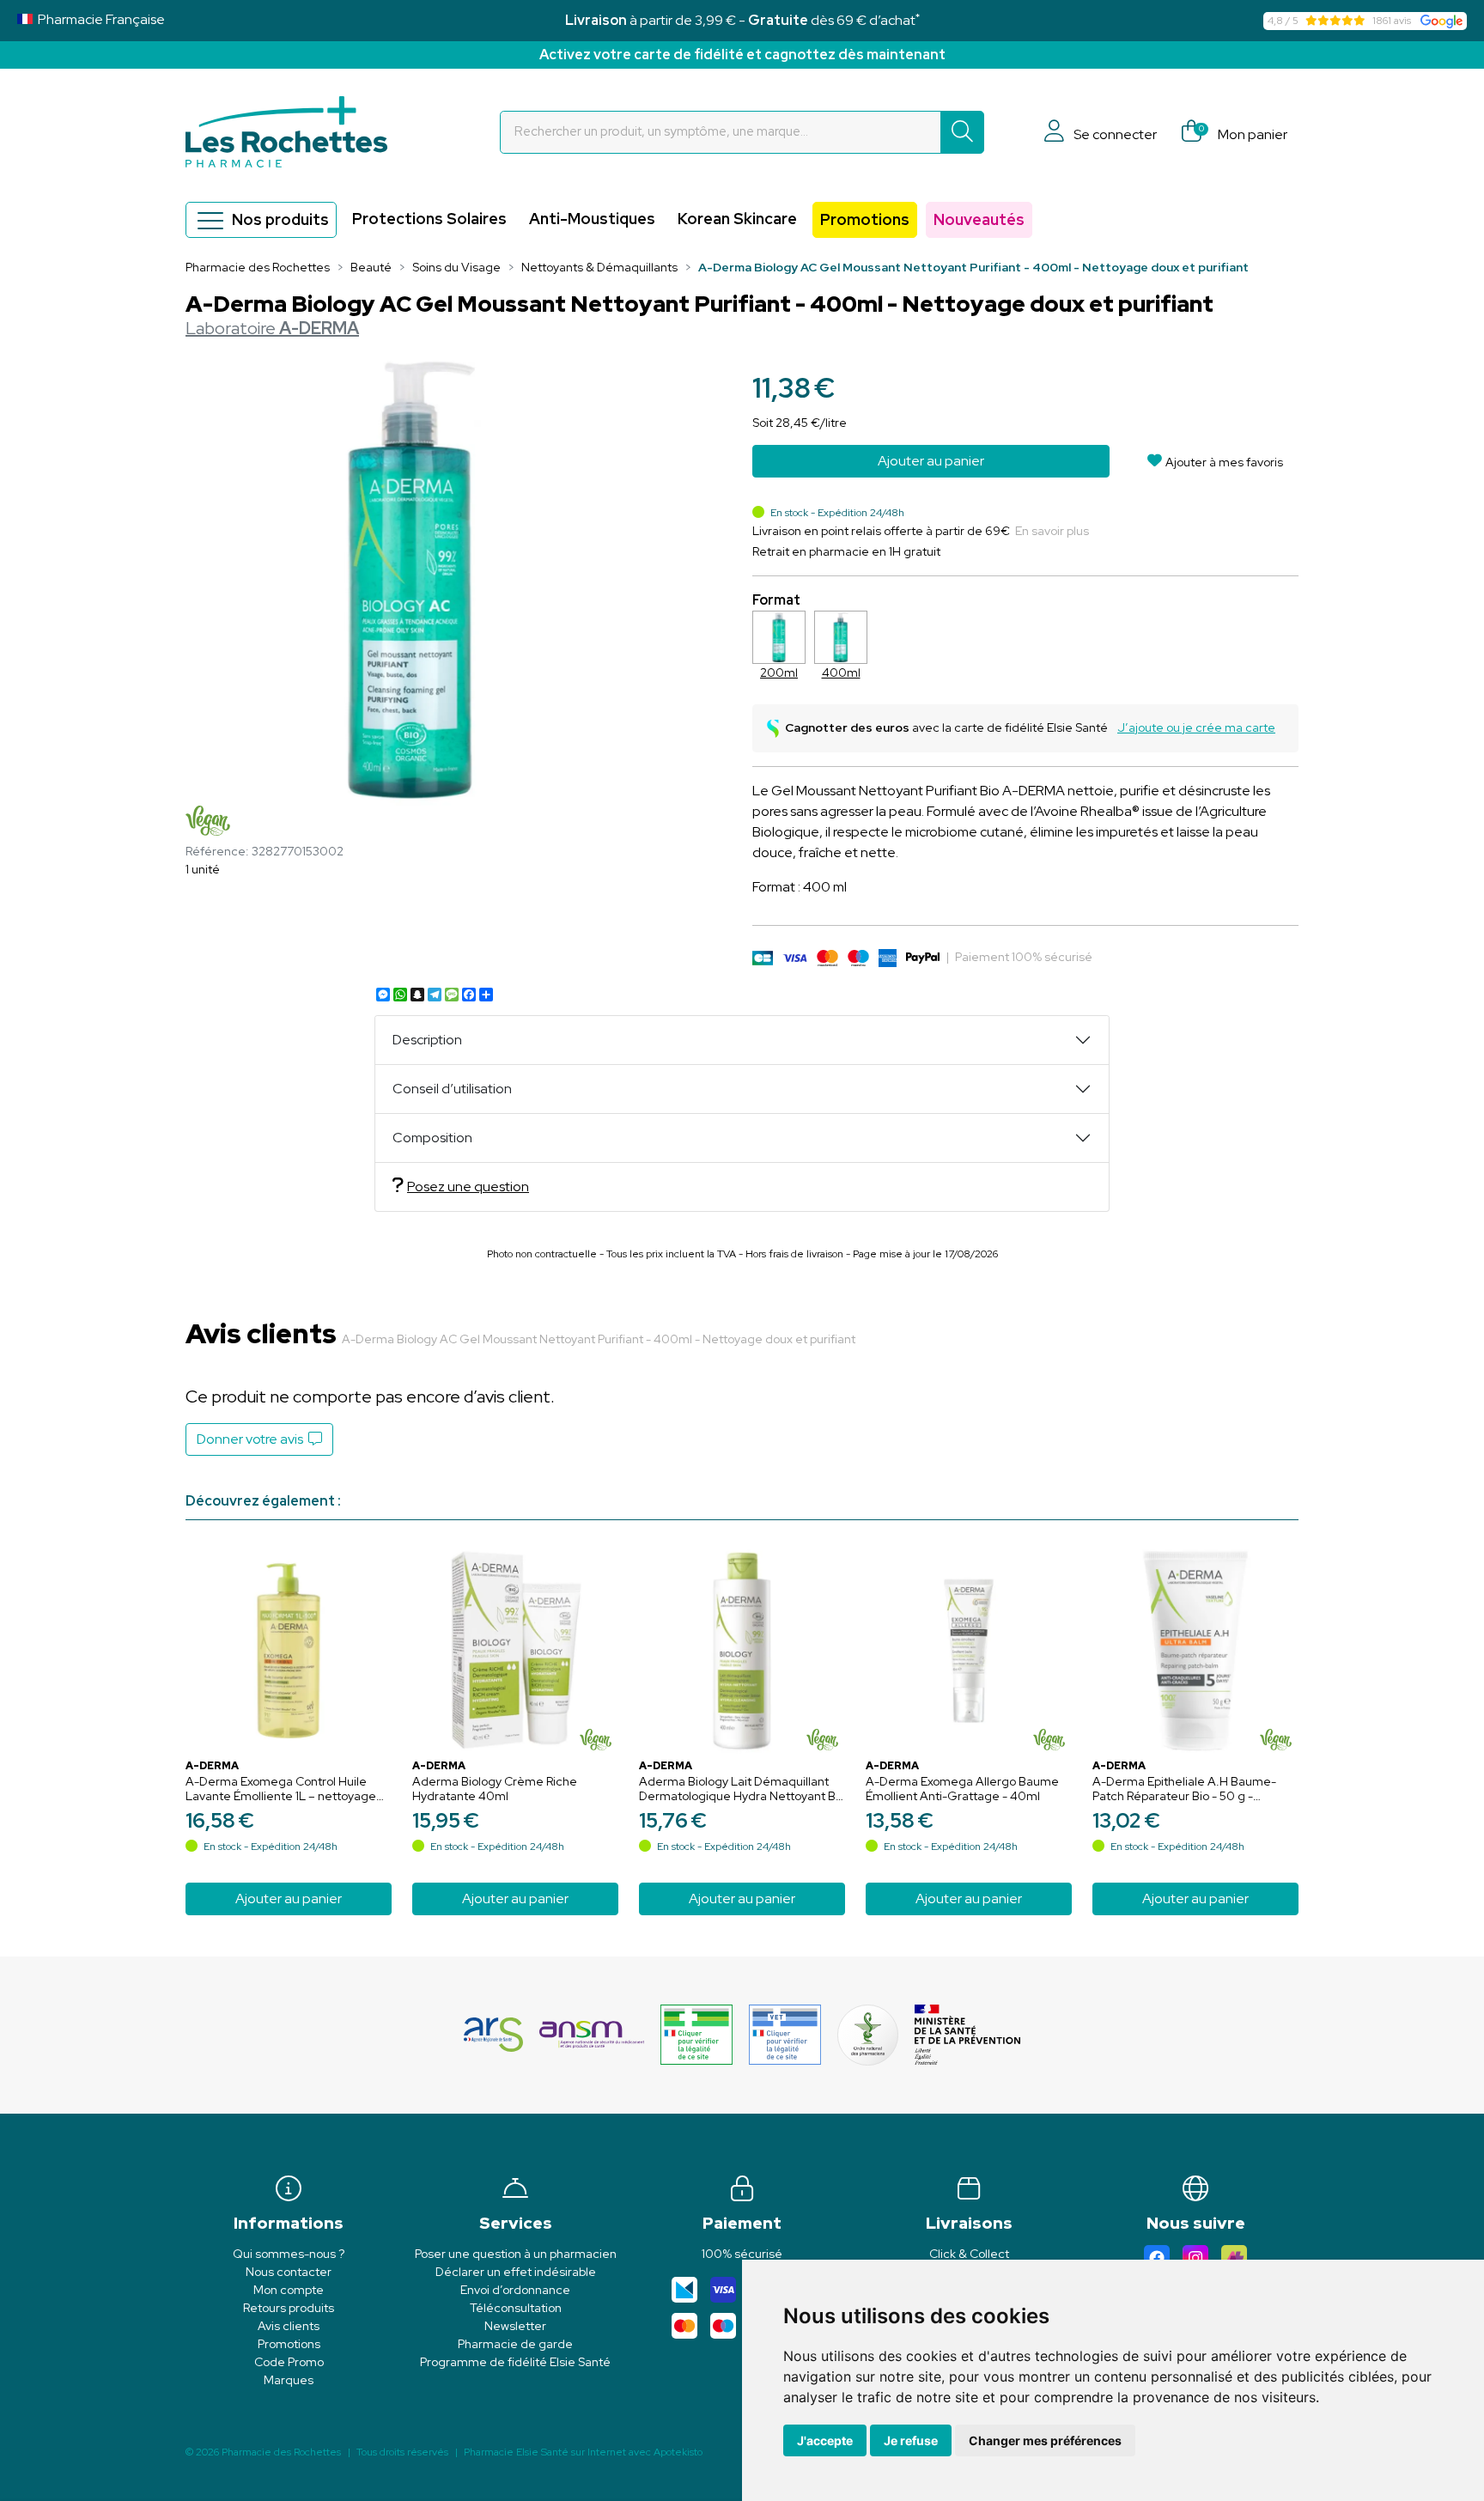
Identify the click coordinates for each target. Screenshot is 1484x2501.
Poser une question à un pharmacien (516, 2254)
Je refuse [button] (911, 2440)
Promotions (865, 219)
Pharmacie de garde (515, 2344)
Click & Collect (969, 2254)
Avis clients (289, 2326)
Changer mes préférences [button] (1045, 2440)
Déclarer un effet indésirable (516, 2272)
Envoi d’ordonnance (515, 2290)
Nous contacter (289, 2272)
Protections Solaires (429, 219)
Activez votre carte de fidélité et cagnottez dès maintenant (742, 55)
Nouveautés (979, 219)
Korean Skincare (737, 219)
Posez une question (468, 1187)
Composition (432, 1138)
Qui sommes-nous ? (289, 2254)
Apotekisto (583, 2452)
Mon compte (289, 2290)
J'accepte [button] (825, 2440)
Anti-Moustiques (592, 219)
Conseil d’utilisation (452, 1089)
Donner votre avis (252, 1439)
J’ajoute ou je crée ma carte (1196, 727)
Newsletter (515, 2326)
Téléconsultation (516, 2308)
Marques (289, 2380)
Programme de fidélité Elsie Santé (515, 2362)
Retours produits (289, 2308)
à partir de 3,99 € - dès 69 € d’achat (742, 20)
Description (427, 1040)
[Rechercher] (962, 132)
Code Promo (289, 2362)
